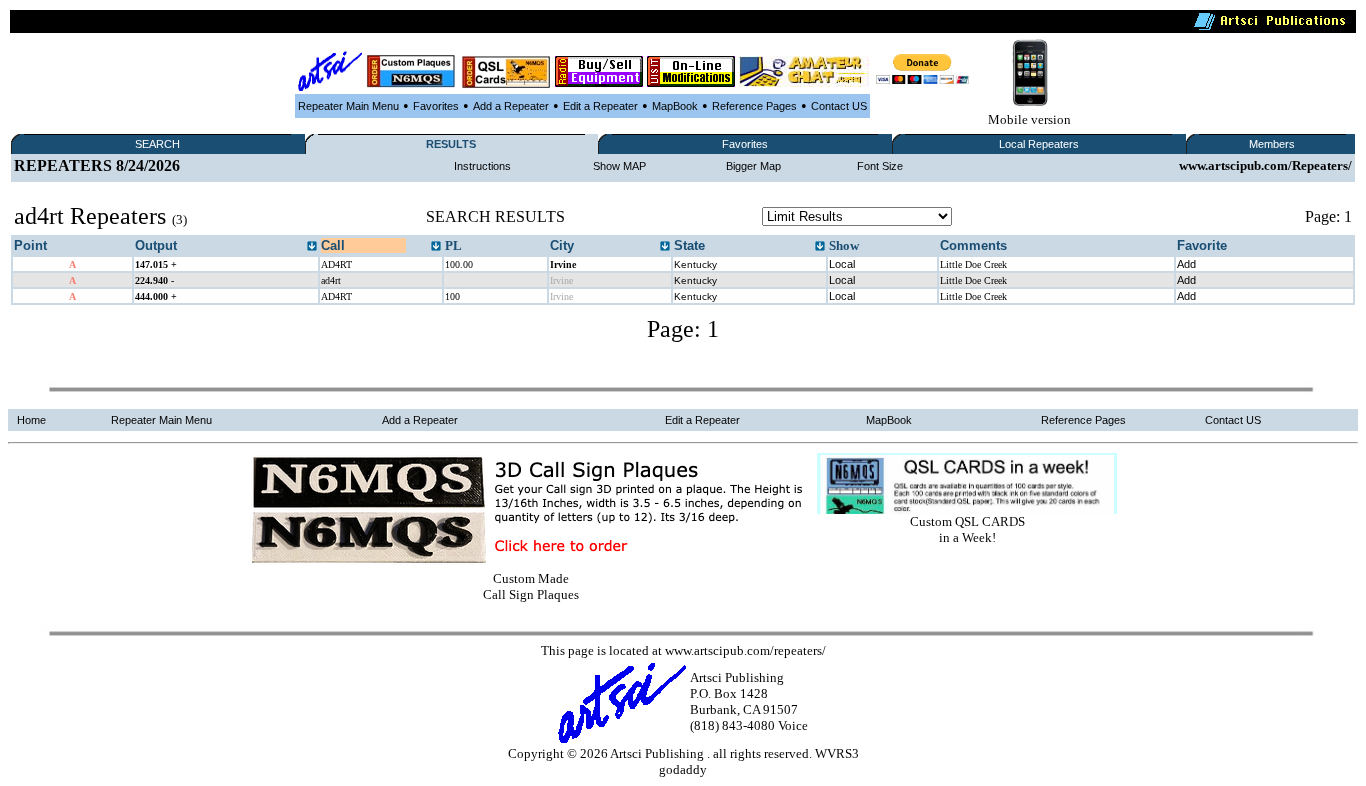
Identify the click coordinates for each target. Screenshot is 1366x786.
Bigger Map (753, 166)
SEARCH (157, 144)
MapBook (675, 106)
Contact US (839, 106)
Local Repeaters (1039, 144)
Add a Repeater (511, 106)
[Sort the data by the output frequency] (312, 247)
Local (842, 264)
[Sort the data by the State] (820, 247)
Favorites (436, 106)
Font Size (880, 166)
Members (1272, 144)
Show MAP (619, 166)
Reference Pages (754, 106)
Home (31, 420)
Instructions (482, 166)
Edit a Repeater (600, 106)
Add (1186, 264)
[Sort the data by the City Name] (665, 247)
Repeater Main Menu (348, 106)
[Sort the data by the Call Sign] (436, 247)
